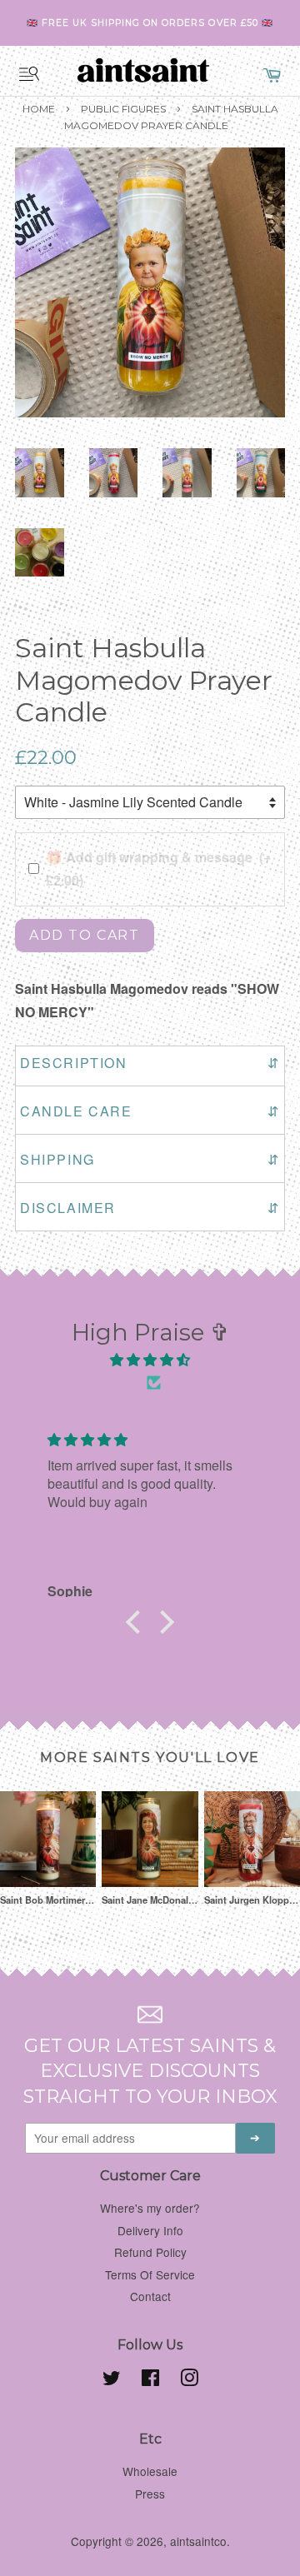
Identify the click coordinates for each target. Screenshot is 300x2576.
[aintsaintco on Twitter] (112, 2380)
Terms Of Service (150, 2274)
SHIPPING (150, 1159)
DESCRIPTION (150, 1063)
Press (150, 2494)
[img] (150, 1360)
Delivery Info (150, 2230)
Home (39, 109)
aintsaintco (198, 2541)
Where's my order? (150, 2208)
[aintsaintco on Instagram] (189, 2380)
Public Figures (123, 109)
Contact (150, 2296)
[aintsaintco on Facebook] (150, 2380)
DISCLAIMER (150, 1208)
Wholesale (150, 2471)
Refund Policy (150, 2252)
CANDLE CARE (150, 1111)
